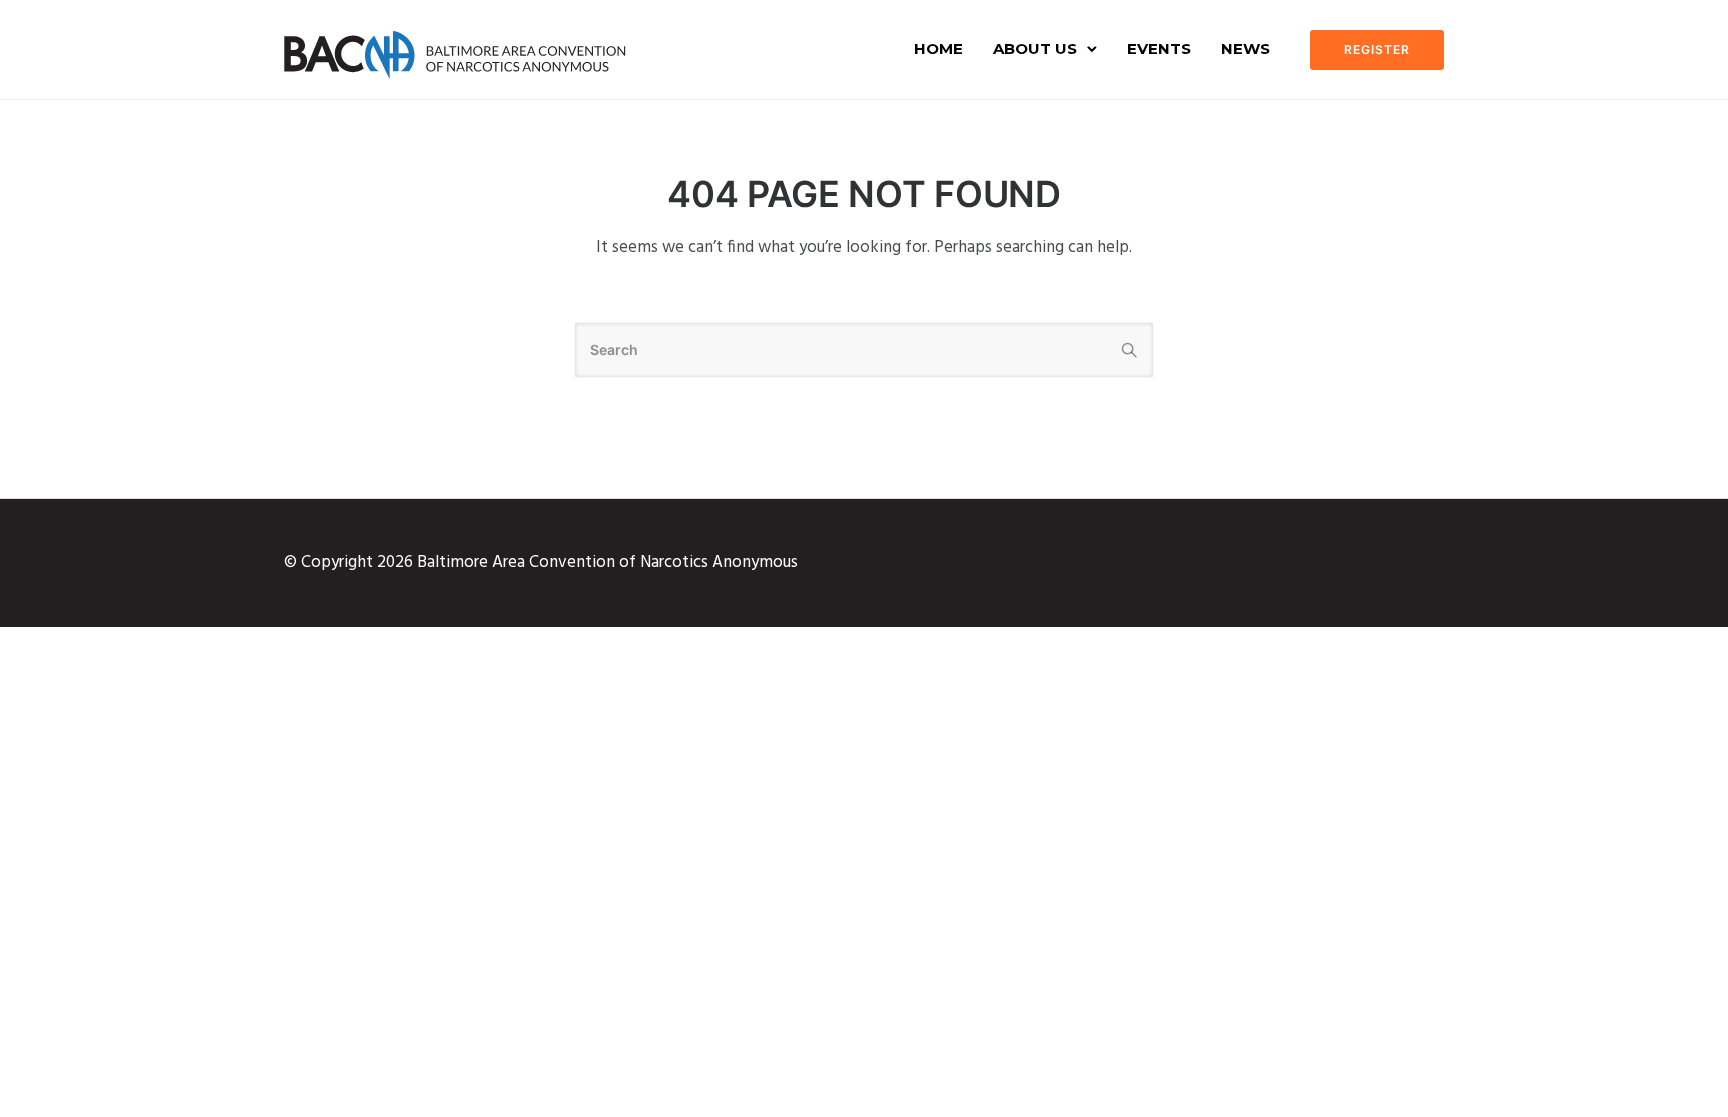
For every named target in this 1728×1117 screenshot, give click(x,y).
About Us (1035, 48)
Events (1159, 48)
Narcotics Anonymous (719, 562)
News (1245, 48)
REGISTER (1377, 49)
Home (938, 48)
